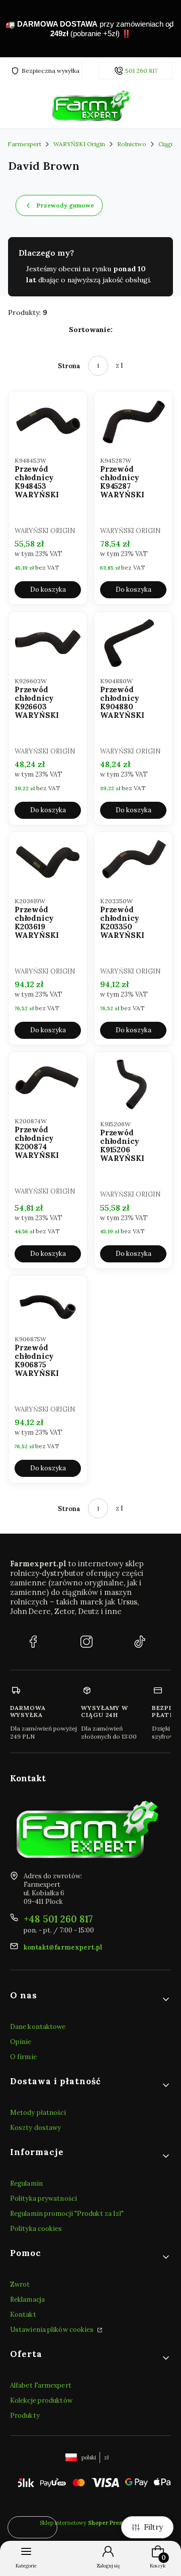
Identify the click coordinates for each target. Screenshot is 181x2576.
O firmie (23, 2057)
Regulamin (26, 2183)
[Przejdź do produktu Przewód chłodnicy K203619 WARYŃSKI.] (48, 863)
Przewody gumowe (65, 205)
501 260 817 (141, 71)
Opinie (21, 2042)
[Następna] (170, 29)
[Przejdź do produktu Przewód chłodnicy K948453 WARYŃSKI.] (48, 422)
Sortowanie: (91, 330)
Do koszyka (48, 590)
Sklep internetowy (87, 2523)
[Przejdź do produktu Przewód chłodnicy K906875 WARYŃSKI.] (48, 1304)
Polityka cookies (36, 2229)
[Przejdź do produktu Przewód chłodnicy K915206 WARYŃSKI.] (133, 1084)
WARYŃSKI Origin (79, 144)
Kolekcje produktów (41, 2400)
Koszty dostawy (35, 2128)
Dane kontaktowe (38, 2027)
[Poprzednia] (11, 29)
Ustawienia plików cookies (53, 2330)
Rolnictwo (132, 144)
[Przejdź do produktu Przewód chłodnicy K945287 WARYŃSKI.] (133, 422)
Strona (69, 366)
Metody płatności (38, 2113)
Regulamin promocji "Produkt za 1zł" (67, 2214)
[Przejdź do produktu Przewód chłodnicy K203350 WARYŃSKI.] (133, 863)
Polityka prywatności (43, 2198)
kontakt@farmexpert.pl (63, 1947)
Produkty (25, 2416)
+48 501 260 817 (58, 1919)
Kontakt (23, 2315)
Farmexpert (24, 144)
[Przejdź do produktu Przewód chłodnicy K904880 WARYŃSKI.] (133, 643)
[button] (90, 1999)
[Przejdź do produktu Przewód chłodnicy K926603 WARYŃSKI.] (48, 643)
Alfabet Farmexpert (41, 2385)
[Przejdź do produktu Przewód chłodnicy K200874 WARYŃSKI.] (48, 1083)
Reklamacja (27, 2299)
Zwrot (20, 2284)
